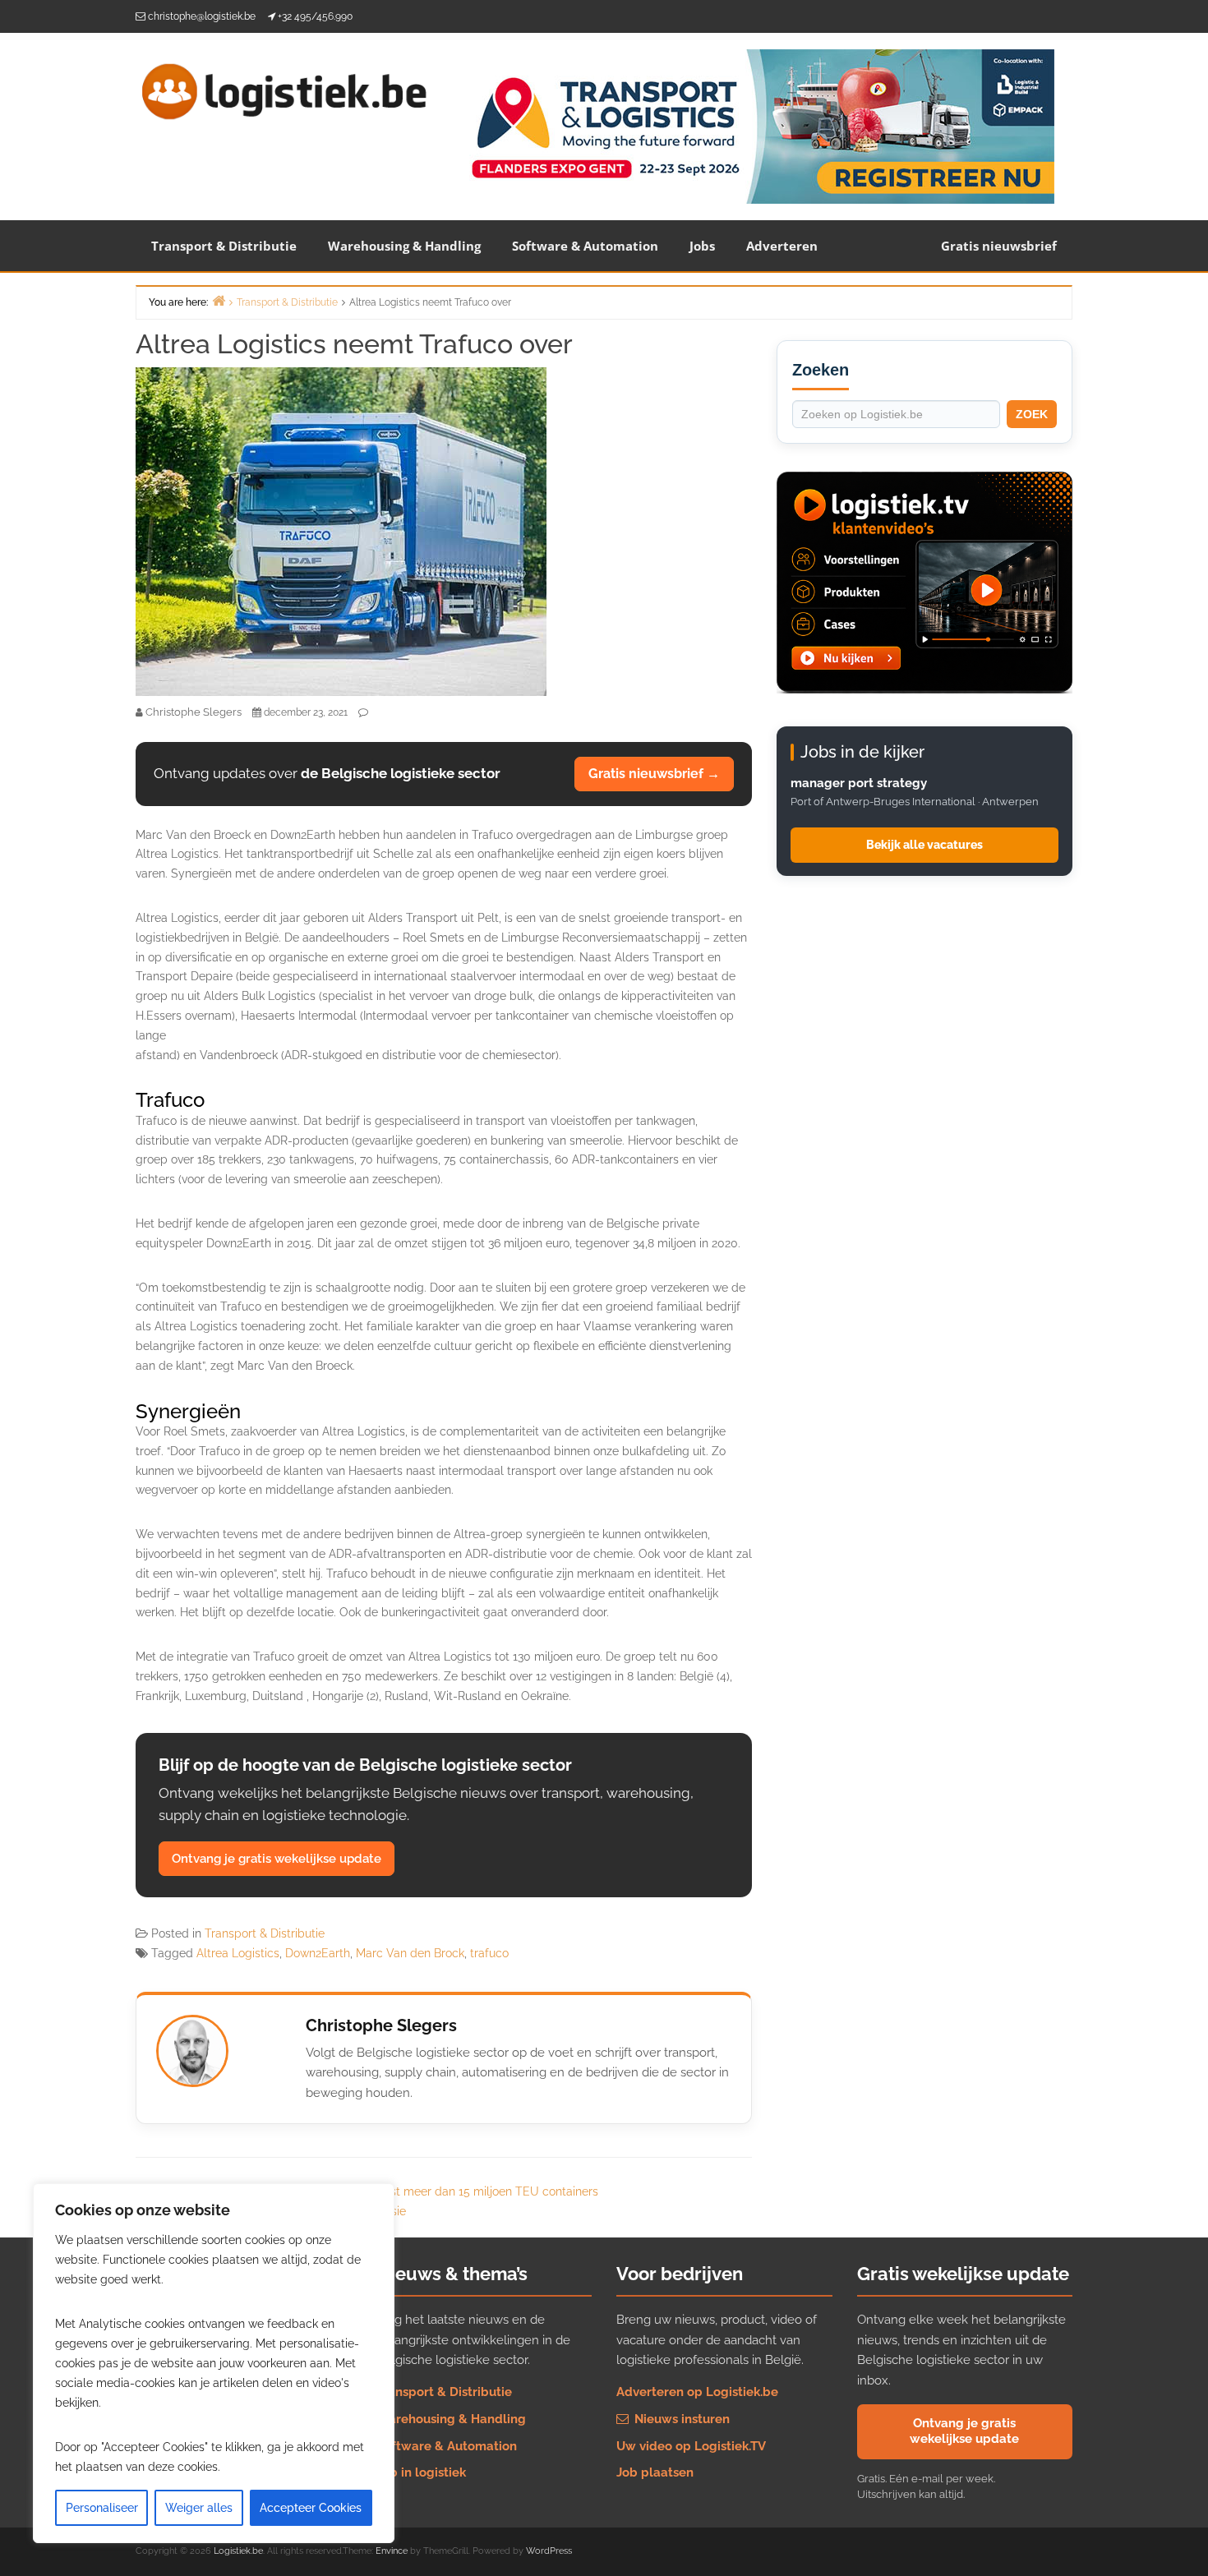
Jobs (702, 246)
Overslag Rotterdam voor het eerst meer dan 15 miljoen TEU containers (406, 2191)
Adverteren (782, 246)
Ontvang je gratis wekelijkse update (277, 1859)
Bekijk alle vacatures (924, 845)
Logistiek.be (238, 2551)
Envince (392, 2551)
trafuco (489, 1953)
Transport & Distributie (224, 246)
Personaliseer (102, 2508)
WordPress (549, 2551)
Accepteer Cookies (311, 2508)
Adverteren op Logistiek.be (697, 2392)
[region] (214, 2363)
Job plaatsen (655, 2472)
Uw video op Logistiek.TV (691, 2446)
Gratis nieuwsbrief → (654, 774)
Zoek (1032, 414)
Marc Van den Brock (410, 1953)
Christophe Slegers (381, 2025)
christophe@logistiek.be (202, 16)
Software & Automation (585, 246)
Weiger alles (199, 2508)
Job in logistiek (421, 2472)
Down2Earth (318, 1953)
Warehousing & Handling (404, 246)
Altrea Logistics (238, 1953)
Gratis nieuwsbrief (999, 246)
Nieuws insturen (680, 2419)
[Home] (219, 300)
